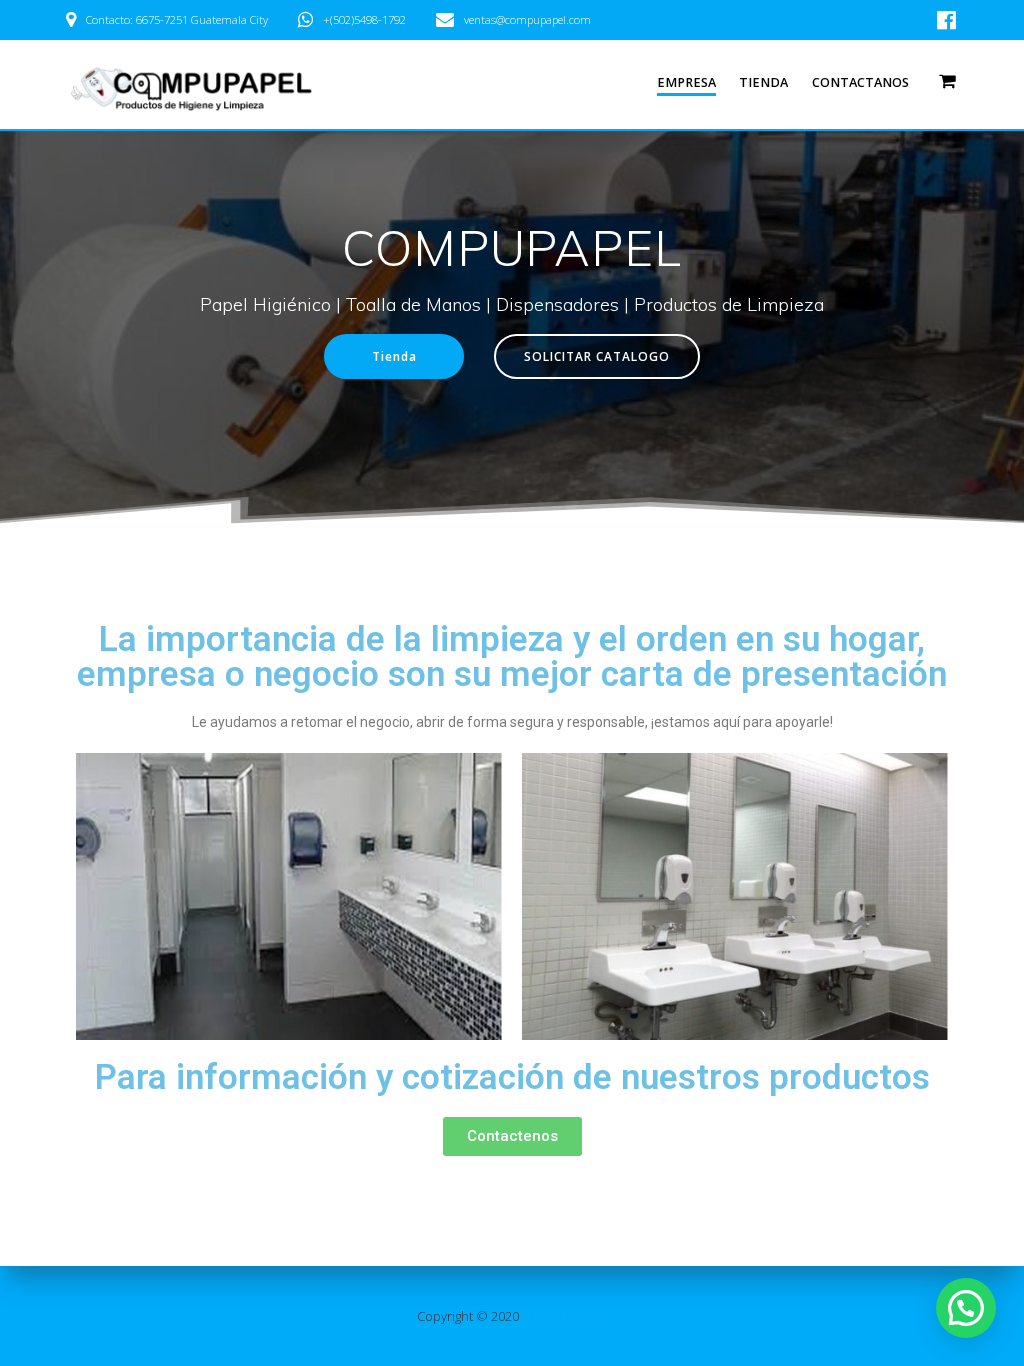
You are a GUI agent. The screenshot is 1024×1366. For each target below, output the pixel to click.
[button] (512, 1136)
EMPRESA (686, 82)
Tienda (763, 82)
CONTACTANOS (860, 82)
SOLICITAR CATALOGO (597, 356)
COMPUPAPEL (564, 1316)
